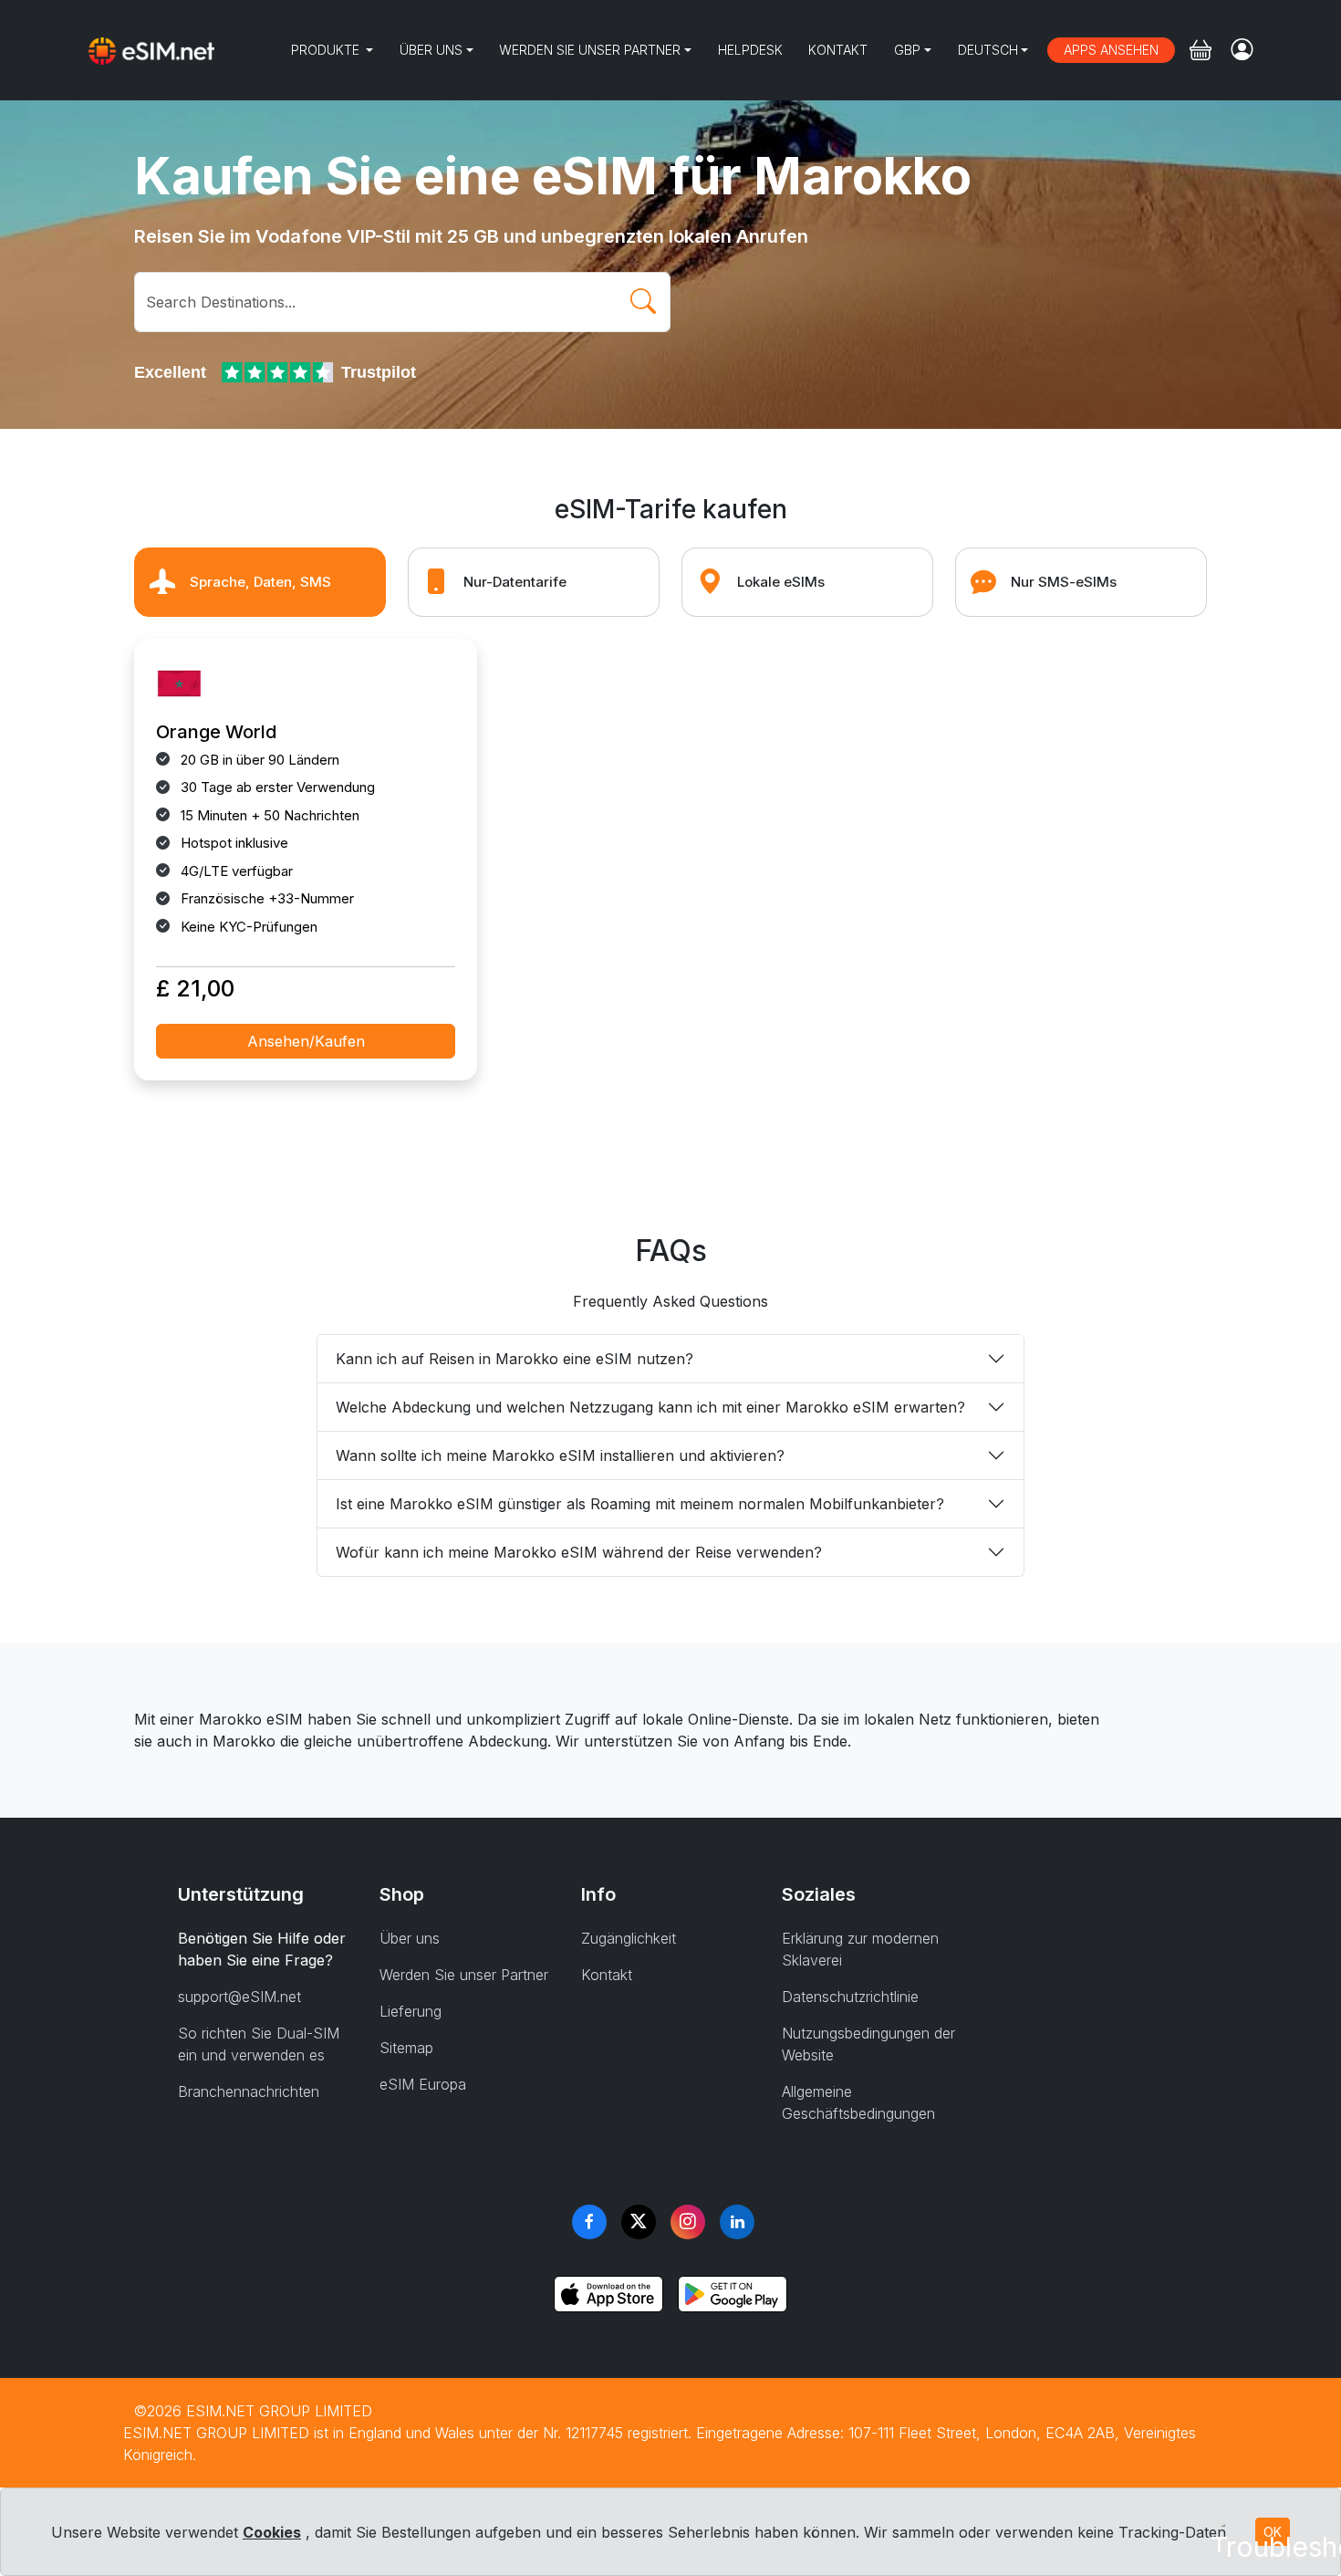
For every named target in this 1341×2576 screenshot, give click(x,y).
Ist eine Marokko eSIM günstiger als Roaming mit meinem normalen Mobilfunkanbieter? (640, 1504)
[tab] (260, 582)
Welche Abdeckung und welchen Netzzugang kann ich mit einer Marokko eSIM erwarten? (650, 1407)
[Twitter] (639, 2222)
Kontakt (838, 50)
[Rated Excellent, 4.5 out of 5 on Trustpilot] (279, 372)
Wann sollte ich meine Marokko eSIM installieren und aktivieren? (560, 1455)
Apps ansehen (1111, 50)
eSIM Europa (423, 2084)
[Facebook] (589, 2222)
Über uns (431, 50)
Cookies (272, 2532)
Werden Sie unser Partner (590, 50)
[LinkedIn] (737, 2222)
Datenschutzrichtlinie (850, 1997)
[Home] (151, 50)
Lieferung (411, 2011)
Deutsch (988, 50)
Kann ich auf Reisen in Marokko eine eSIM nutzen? (515, 1359)
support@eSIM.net (239, 1997)
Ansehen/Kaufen (306, 1041)
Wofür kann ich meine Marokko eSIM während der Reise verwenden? (579, 1552)
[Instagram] (688, 2222)
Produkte (327, 50)
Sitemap (406, 2048)
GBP (907, 50)
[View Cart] (1201, 50)
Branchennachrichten (249, 2091)
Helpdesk (750, 50)
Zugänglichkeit (629, 1938)
